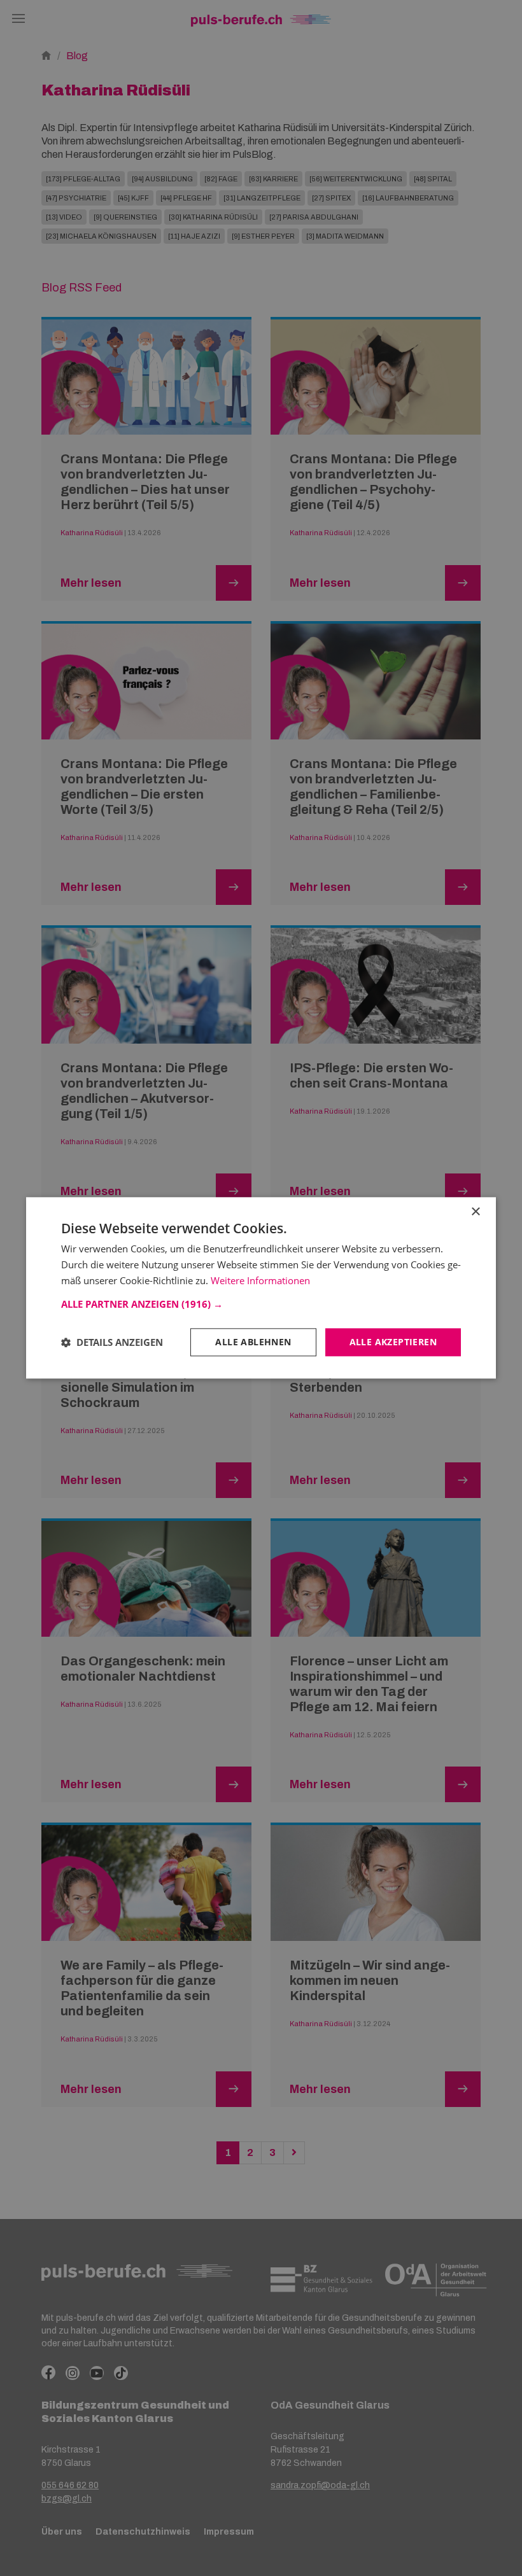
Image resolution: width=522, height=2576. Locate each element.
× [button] (475, 1212)
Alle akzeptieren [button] (393, 1342)
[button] (261, 1304)
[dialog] (261, 1288)
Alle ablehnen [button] (253, 1342)
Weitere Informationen (260, 1280)
